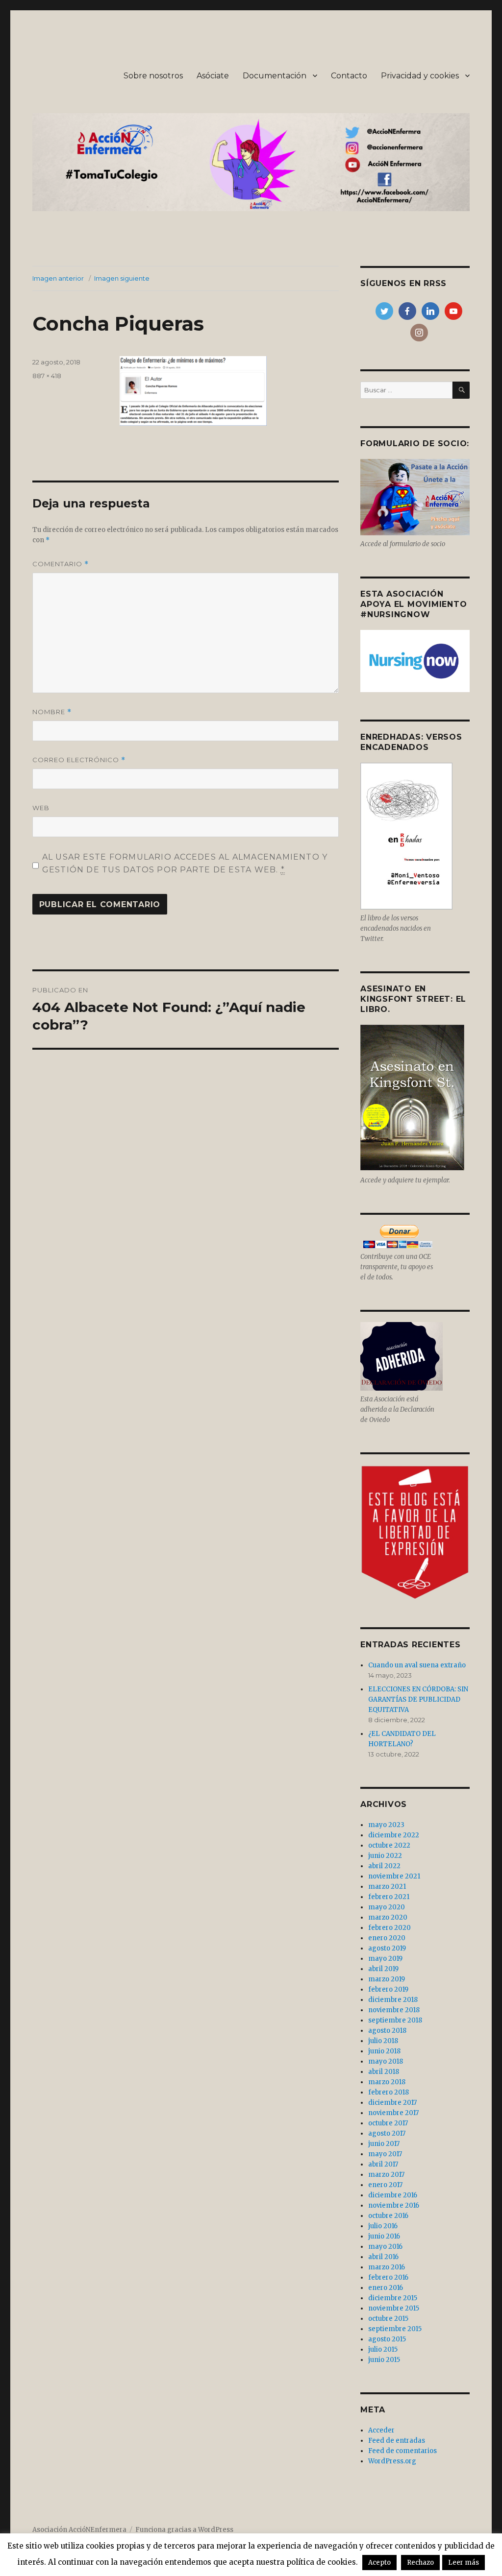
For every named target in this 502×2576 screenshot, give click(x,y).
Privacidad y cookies (420, 76)
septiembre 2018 (395, 2020)
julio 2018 (383, 2041)
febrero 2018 (389, 2092)
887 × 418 (47, 376)
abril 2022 (384, 1866)
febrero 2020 (389, 1928)
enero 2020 (387, 1938)
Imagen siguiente (122, 278)
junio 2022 (385, 1856)
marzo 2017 (386, 2175)
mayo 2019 (385, 1959)
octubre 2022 (389, 1845)
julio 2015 (383, 2349)
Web (41, 808)
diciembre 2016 (393, 2195)
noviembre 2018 (394, 2010)
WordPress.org (392, 2461)
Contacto (349, 76)
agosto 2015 (387, 2339)
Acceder (381, 2430)
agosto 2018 (387, 2031)
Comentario (61, 564)
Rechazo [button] (420, 2563)
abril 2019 (383, 1969)
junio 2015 (384, 2360)
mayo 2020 (387, 1907)
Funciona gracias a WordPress (184, 2530)
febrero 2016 (388, 2277)
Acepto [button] (379, 2563)
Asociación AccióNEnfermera (79, 2530)
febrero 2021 (389, 1897)
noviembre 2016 (394, 2205)
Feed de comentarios (402, 2451)
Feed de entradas (397, 2441)
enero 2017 (385, 2185)
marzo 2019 (387, 1979)
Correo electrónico (79, 760)
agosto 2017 (387, 2133)
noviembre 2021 (394, 1876)
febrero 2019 (388, 1989)
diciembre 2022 (394, 1835)
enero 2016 (386, 2288)
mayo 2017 (385, 2154)
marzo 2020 (388, 1917)
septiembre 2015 (395, 2329)
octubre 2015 (388, 2319)
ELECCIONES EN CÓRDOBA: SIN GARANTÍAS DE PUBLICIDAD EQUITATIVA (418, 1699)
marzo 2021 (387, 1887)
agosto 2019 (387, 1948)
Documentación (275, 76)
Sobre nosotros (153, 76)
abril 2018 (384, 2072)
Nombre (52, 712)
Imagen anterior (58, 278)
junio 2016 (384, 2236)
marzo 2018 (387, 2082)
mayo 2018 (386, 2061)
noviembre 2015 (394, 2308)
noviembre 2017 (393, 2113)
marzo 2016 (387, 2267)
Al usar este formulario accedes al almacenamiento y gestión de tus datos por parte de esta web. (185, 863)
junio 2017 (384, 2144)
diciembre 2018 (393, 2000)
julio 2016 (383, 2226)
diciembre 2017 (392, 2103)
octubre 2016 (388, 2216)
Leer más (464, 2563)
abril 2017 (383, 2164)
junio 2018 (384, 2051)
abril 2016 (383, 2257)
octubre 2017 (388, 2123)
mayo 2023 (386, 1825)
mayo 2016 (385, 2247)
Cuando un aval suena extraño (417, 1665)
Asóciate (213, 76)
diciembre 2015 (393, 2298)
